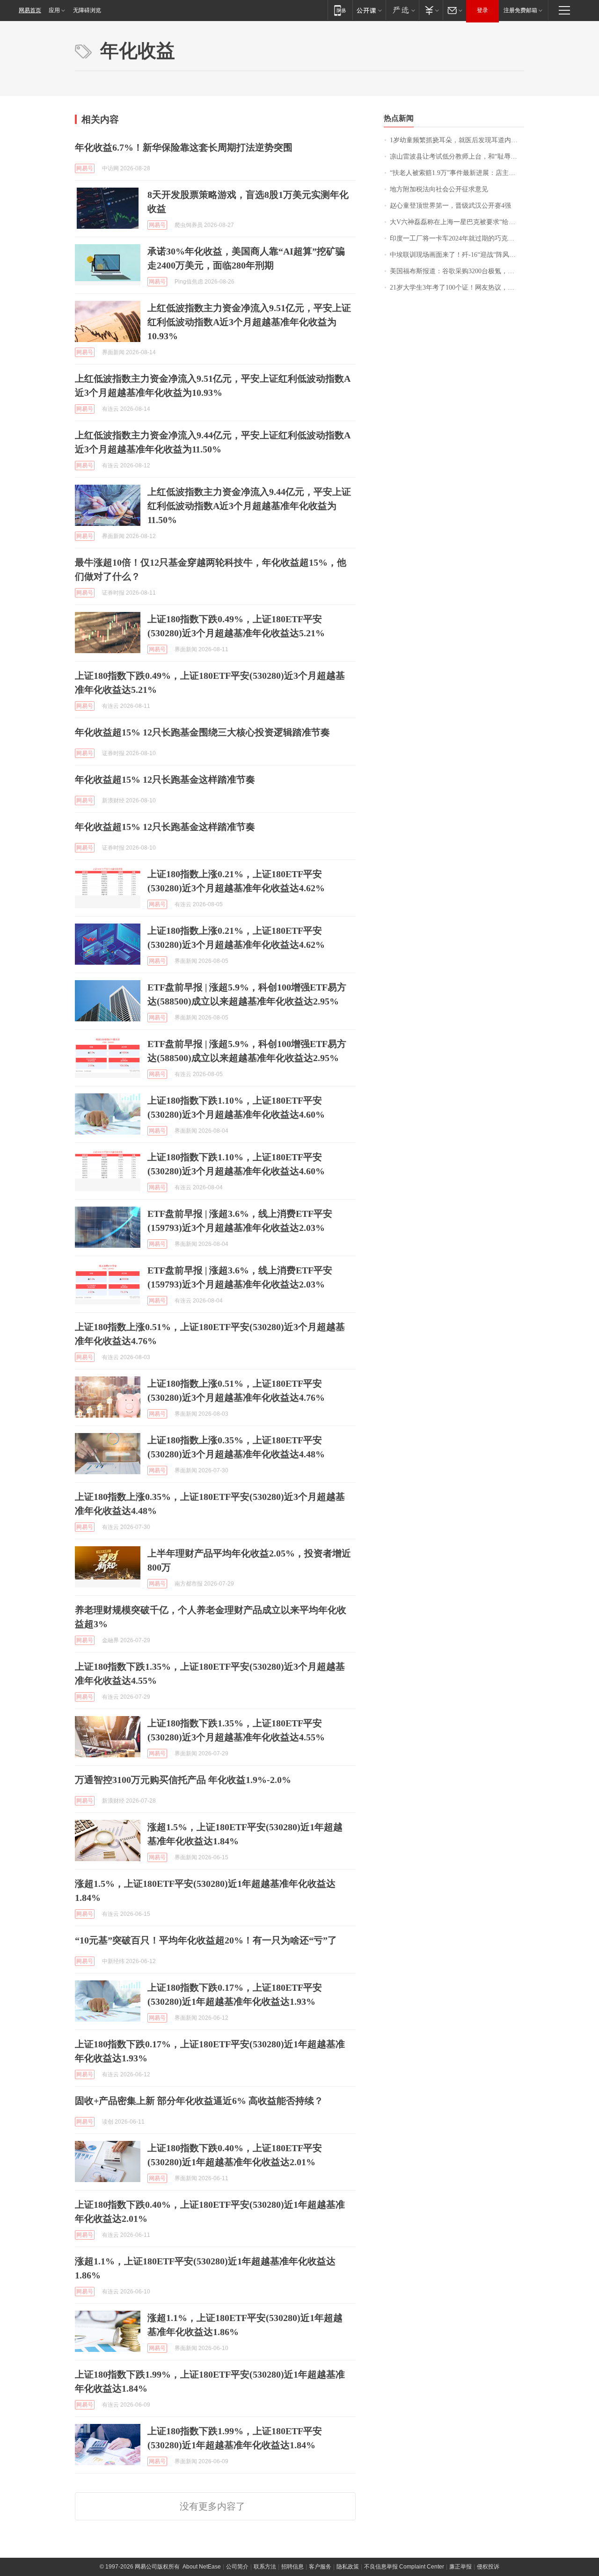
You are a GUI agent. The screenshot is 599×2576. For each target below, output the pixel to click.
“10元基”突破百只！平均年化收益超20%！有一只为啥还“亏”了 (206, 1940)
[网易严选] (402, 10)
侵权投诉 (488, 2567)
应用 (54, 10)
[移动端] (340, 10)
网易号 (85, 168)
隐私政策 (348, 2567)
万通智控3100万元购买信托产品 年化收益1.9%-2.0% (183, 1780)
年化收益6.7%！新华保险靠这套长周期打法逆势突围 (184, 147)
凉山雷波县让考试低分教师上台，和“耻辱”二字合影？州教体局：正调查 (457, 156)
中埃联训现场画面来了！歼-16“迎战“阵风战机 (456, 255)
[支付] (431, 10)
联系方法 (265, 2567)
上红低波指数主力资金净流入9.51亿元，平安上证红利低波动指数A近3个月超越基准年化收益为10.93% (249, 322)
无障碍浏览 (87, 10)
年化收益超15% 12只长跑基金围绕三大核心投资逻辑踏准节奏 (202, 732)
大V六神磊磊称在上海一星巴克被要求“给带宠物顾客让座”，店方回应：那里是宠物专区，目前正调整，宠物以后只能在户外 (457, 222)
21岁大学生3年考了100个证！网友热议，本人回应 (457, 287)
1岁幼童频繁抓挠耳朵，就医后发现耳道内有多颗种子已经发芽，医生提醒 (457, 140)
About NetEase (202, 2567)
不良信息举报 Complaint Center (404, 2567)
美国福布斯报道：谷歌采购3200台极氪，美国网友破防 (457, 271)
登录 (482, 10)
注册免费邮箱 (520, 10)
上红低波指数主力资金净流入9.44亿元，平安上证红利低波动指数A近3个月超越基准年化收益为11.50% (249, 506)
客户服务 (320, 2567)
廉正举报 (460, 2567)
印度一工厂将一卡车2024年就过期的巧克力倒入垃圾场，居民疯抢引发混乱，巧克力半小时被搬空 (457, 238)
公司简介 (237, 2567)
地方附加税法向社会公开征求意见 (439, 189)
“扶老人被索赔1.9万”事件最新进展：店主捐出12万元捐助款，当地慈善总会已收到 (457, 173)
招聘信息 (292, 2567)
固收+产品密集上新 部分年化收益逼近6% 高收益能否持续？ (199, 2101)
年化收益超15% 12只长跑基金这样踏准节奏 (165, 779)
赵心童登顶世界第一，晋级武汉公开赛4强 (450, 206)
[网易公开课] (369, 10)
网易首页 (30, 10)
